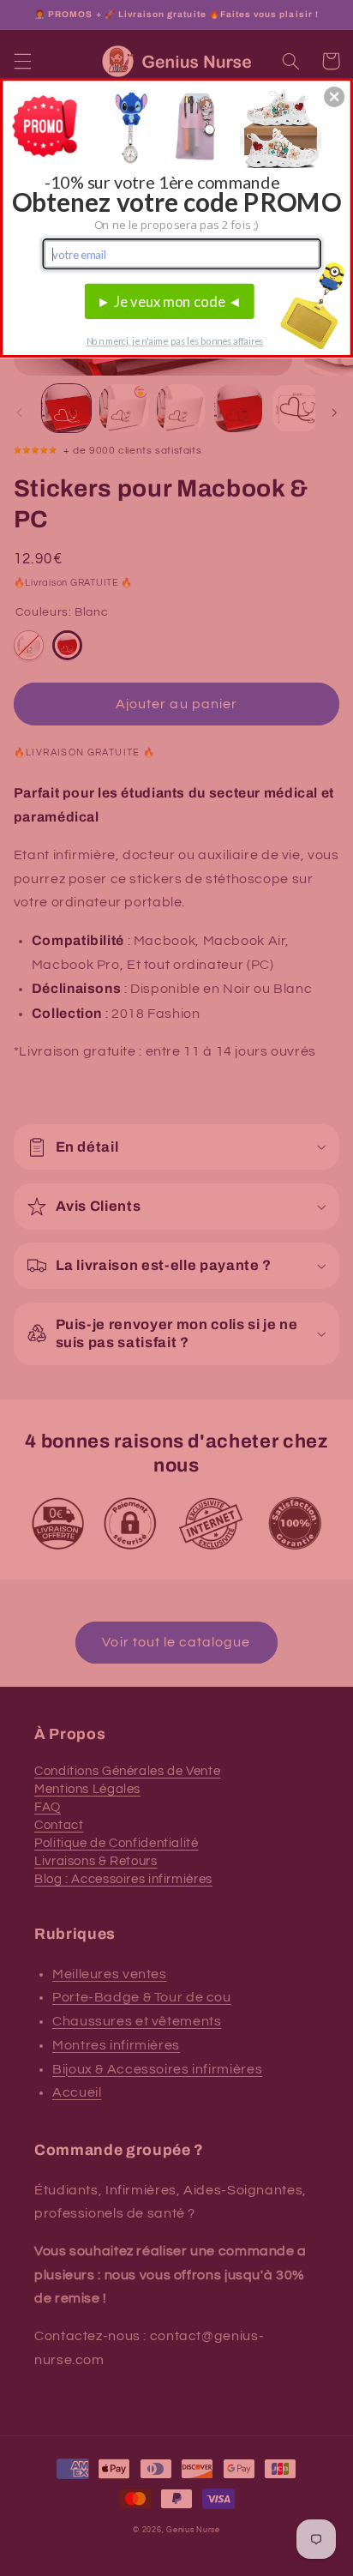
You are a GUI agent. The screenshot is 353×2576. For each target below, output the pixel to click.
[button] (334, 97)
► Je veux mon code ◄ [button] (170, 301)
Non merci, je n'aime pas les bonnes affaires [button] (175, 341)
